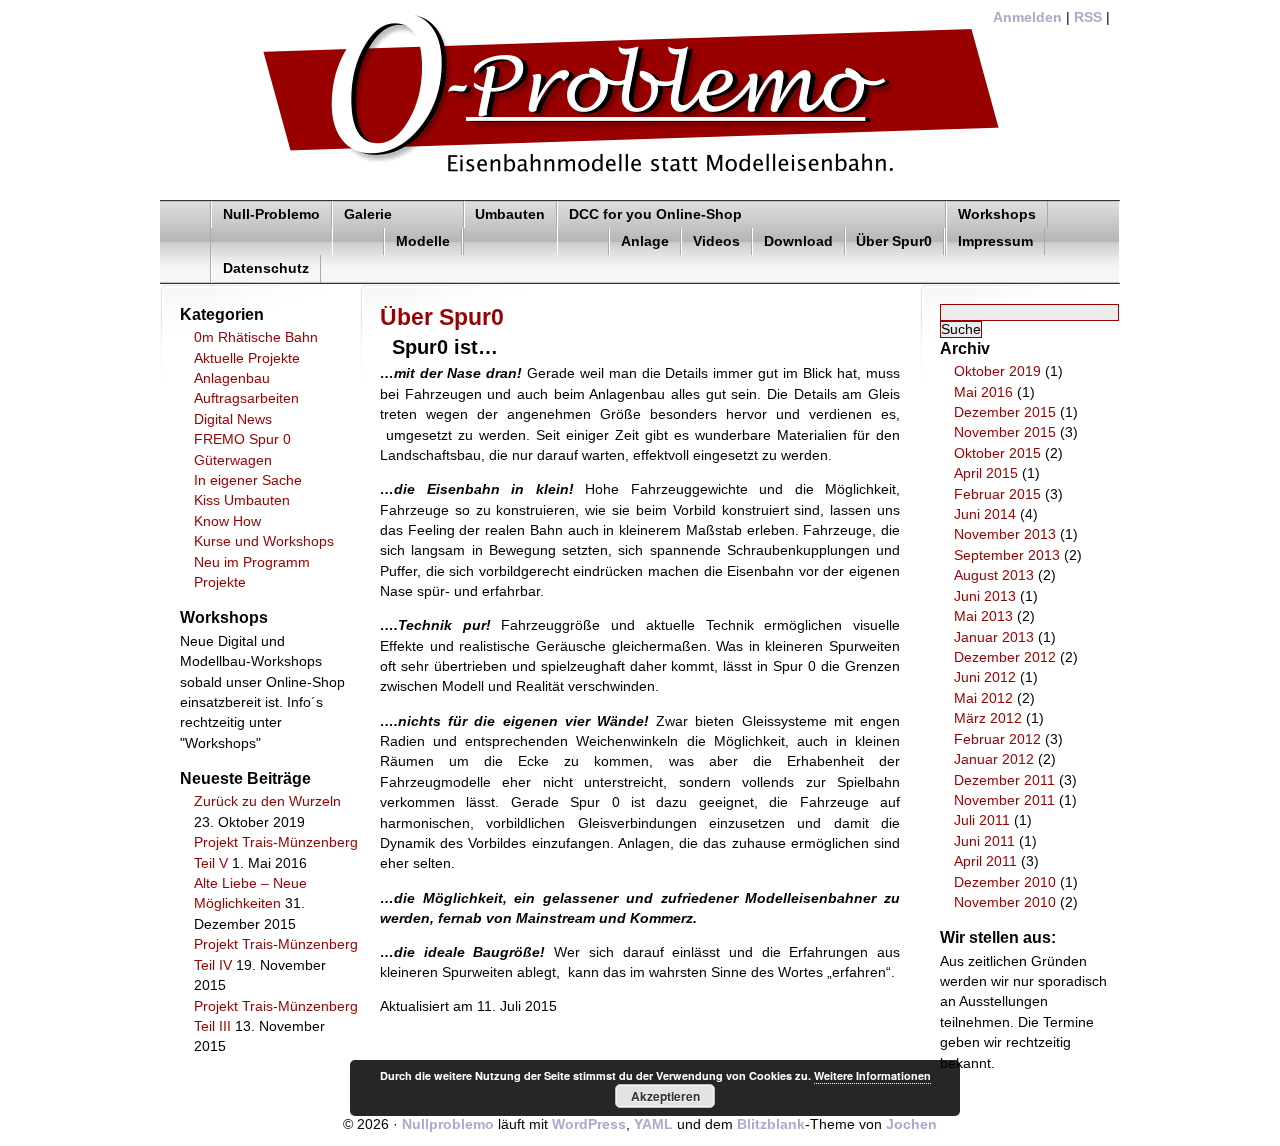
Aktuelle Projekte (247, 358)
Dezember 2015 (1005, 412)
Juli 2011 (982, 820)
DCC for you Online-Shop (655, 214)
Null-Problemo (271, 214)
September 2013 (1007, 555)
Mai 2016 (983, 392)
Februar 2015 (997, 494)
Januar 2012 (994, 759)
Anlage (645, 241)
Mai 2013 (983, 616)
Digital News (233, 419)
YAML (653, 1124)
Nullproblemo (448, 1124)
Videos (716, 241)
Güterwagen (233, 460)
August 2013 (994, 575)
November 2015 (1005, 432)
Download (798, 241)
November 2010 (1005, 902)
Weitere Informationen (872, 1075)
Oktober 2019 (997, 371)
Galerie (368, 214)
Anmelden (1027, 17)
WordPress (589, 1124)
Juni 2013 (985, 596)
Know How (227, 521)
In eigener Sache (248, 480)
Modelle (423, 241)
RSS (1088, 17)
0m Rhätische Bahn (256, 337)
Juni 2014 (985, 514)
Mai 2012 (983, 698)
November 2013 (1005, 534)
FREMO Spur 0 (242, 439)
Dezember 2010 (1005, 882)
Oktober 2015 (997, 453)
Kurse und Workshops (264, 541)
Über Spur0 (894, 241)
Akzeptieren (665, 1096)
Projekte (220, 582)
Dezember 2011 (1004, 780)
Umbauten (510, 214)
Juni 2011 (984, 841)
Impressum (995, 241)
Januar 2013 (994, 637)
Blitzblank (771, 1124)
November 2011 (1004, 800)
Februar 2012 (997, 739)
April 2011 (985, 861)
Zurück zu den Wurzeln (267, 801)
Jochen (911, 1124)
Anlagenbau (232, 378)
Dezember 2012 (1005, 657)
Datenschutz (266, 268)
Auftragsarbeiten (246, 398)
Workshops (997, 214)
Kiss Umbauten (242, 500)
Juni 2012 (985, 677)
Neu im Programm (252, 562)
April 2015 (986, 473)
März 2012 (988, 718)
